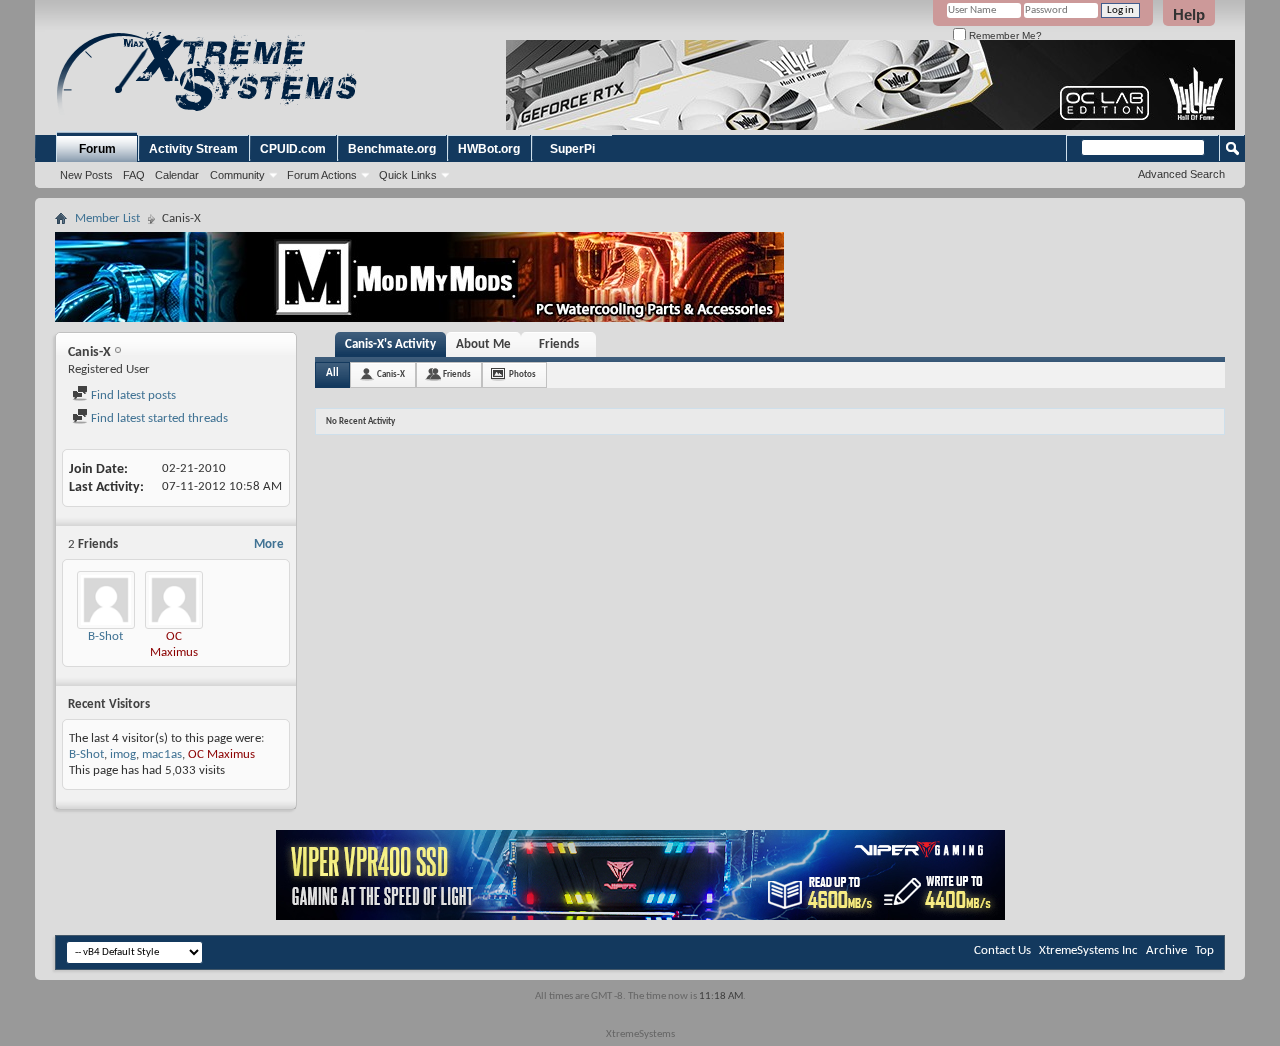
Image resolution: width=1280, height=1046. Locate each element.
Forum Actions (322, 175)
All (332, 373)
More (269, 544)
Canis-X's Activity (390, 344)
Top (1204, 950)
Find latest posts (132, 395)
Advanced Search (1181, 174)
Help (1189, 14)
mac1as (162, 754)
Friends (559, 344)
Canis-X (391, 374)
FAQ (134, 175)
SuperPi (572, 149)
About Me (483, 344)
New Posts (86, 175)
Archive (1166, 950)
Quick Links (408, 175)
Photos (522, 374)
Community (237, 175)
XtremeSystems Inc (1088, 950)
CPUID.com (293, 149)
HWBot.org (489, 149)
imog (123, 754)
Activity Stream (193, 149)
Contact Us (1002, 950)
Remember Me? (1004, 35)
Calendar (177, 175)
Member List (107, 218)
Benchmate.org (392, 149)
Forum (97, 149)
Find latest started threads (158, 418)
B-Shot (105, 636)
